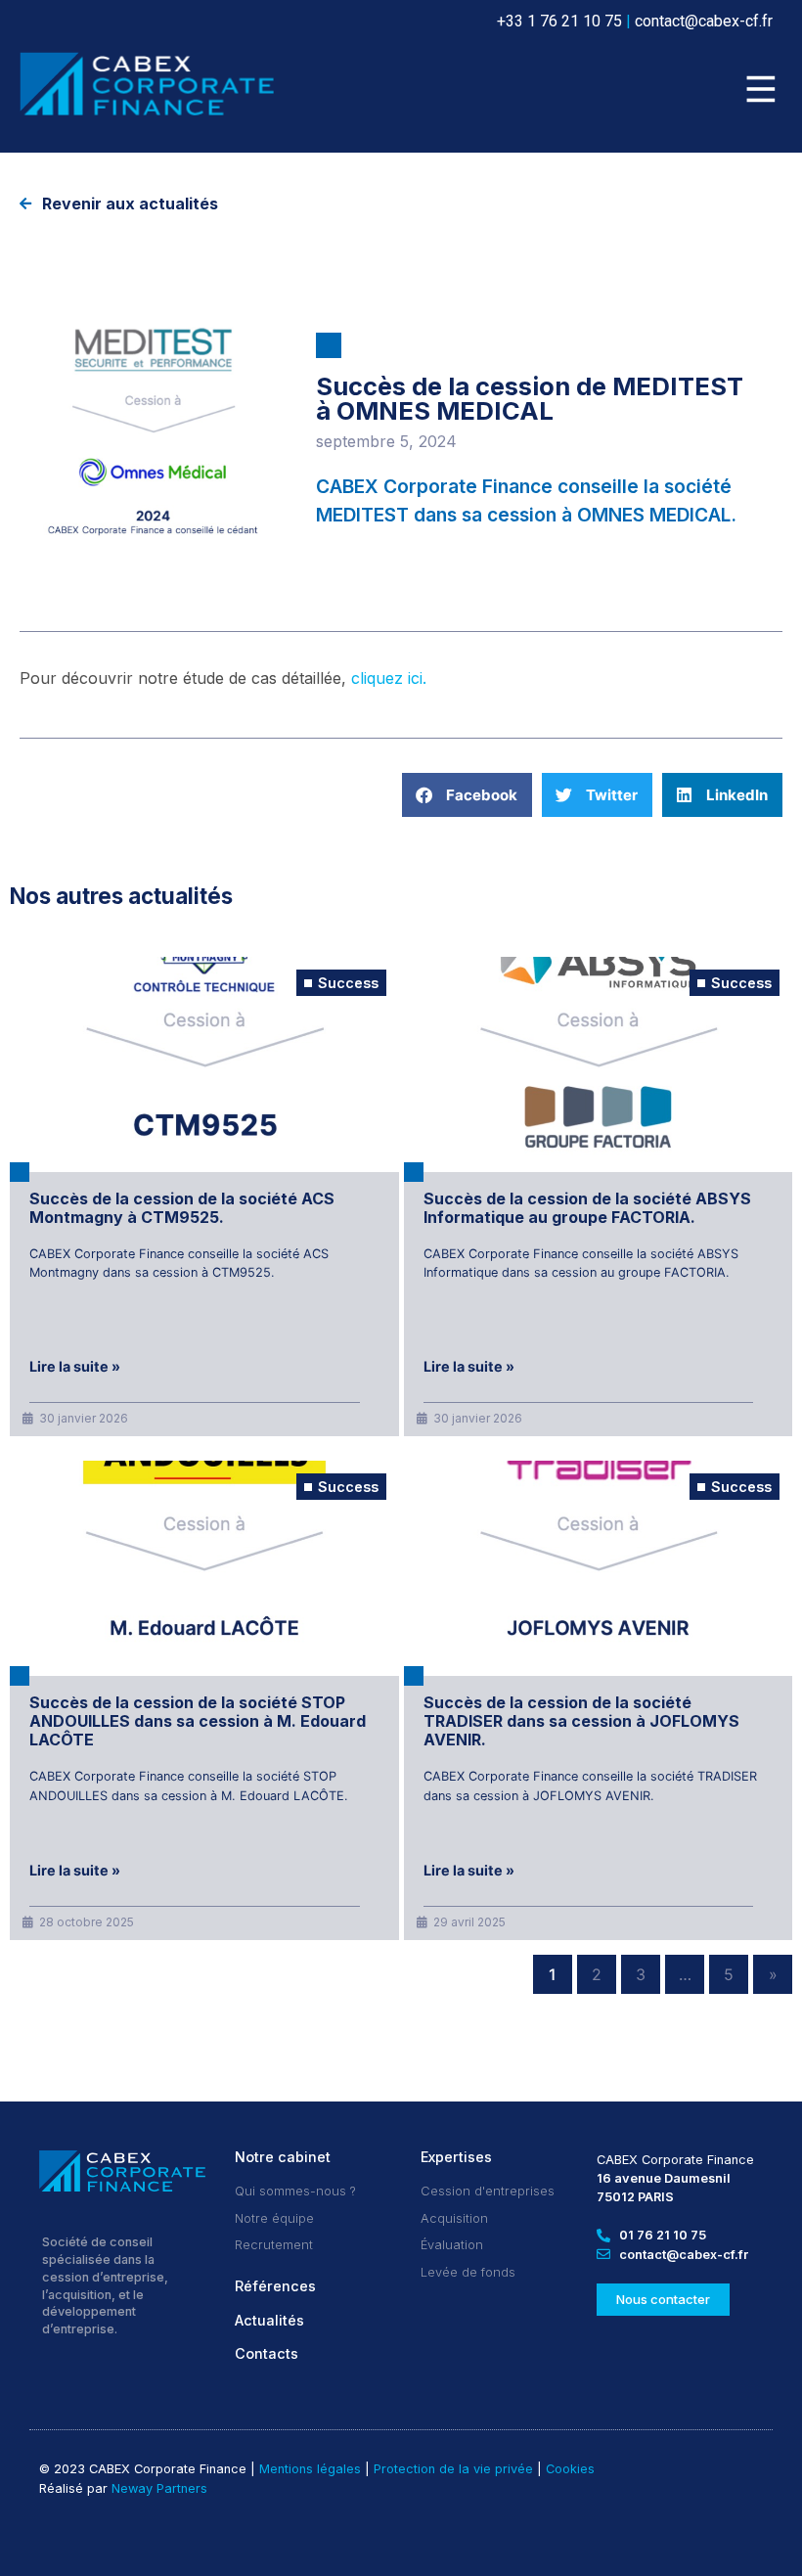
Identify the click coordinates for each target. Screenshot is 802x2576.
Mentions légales (310, 2469)
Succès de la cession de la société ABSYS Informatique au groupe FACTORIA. (587, 1208)
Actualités (269, 2320)
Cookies (570, 2469)
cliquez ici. (389, 678)
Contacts (267, 2353)
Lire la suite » (75, 1367)
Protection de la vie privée (453, 2469)
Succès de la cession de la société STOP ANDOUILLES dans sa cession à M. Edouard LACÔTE (198, 1721)
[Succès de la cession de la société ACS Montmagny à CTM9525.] (204, 1064)
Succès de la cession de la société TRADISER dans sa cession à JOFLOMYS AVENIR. (581, 1721)
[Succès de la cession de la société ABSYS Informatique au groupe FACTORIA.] (599, 1064)
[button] (760, 90)
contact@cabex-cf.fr (704, 21)
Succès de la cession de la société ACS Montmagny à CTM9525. (182, 1208)
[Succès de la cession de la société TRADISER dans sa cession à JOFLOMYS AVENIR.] (599, 1568)
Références (275, 2286)
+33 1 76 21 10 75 (559, 21)
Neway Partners (159, 2488)
